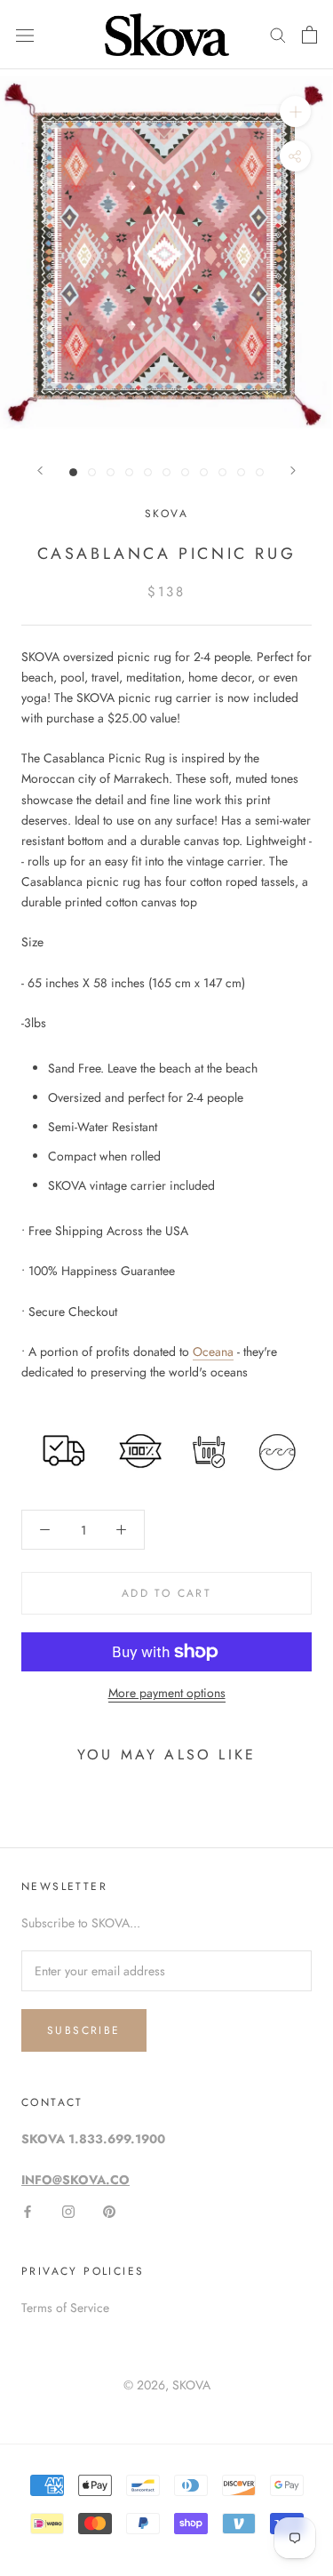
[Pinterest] (109, 2210)
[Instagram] (68, 2210)
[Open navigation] (25, 35)
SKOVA (191, 2385)
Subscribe (84, 2030)
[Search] (278, 34)
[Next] (293, 471)
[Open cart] (309, 35)
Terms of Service (65, 2308)
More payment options (167, 1693)
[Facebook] (28, 2210)
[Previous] (40, 471)
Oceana (213, 1352)
